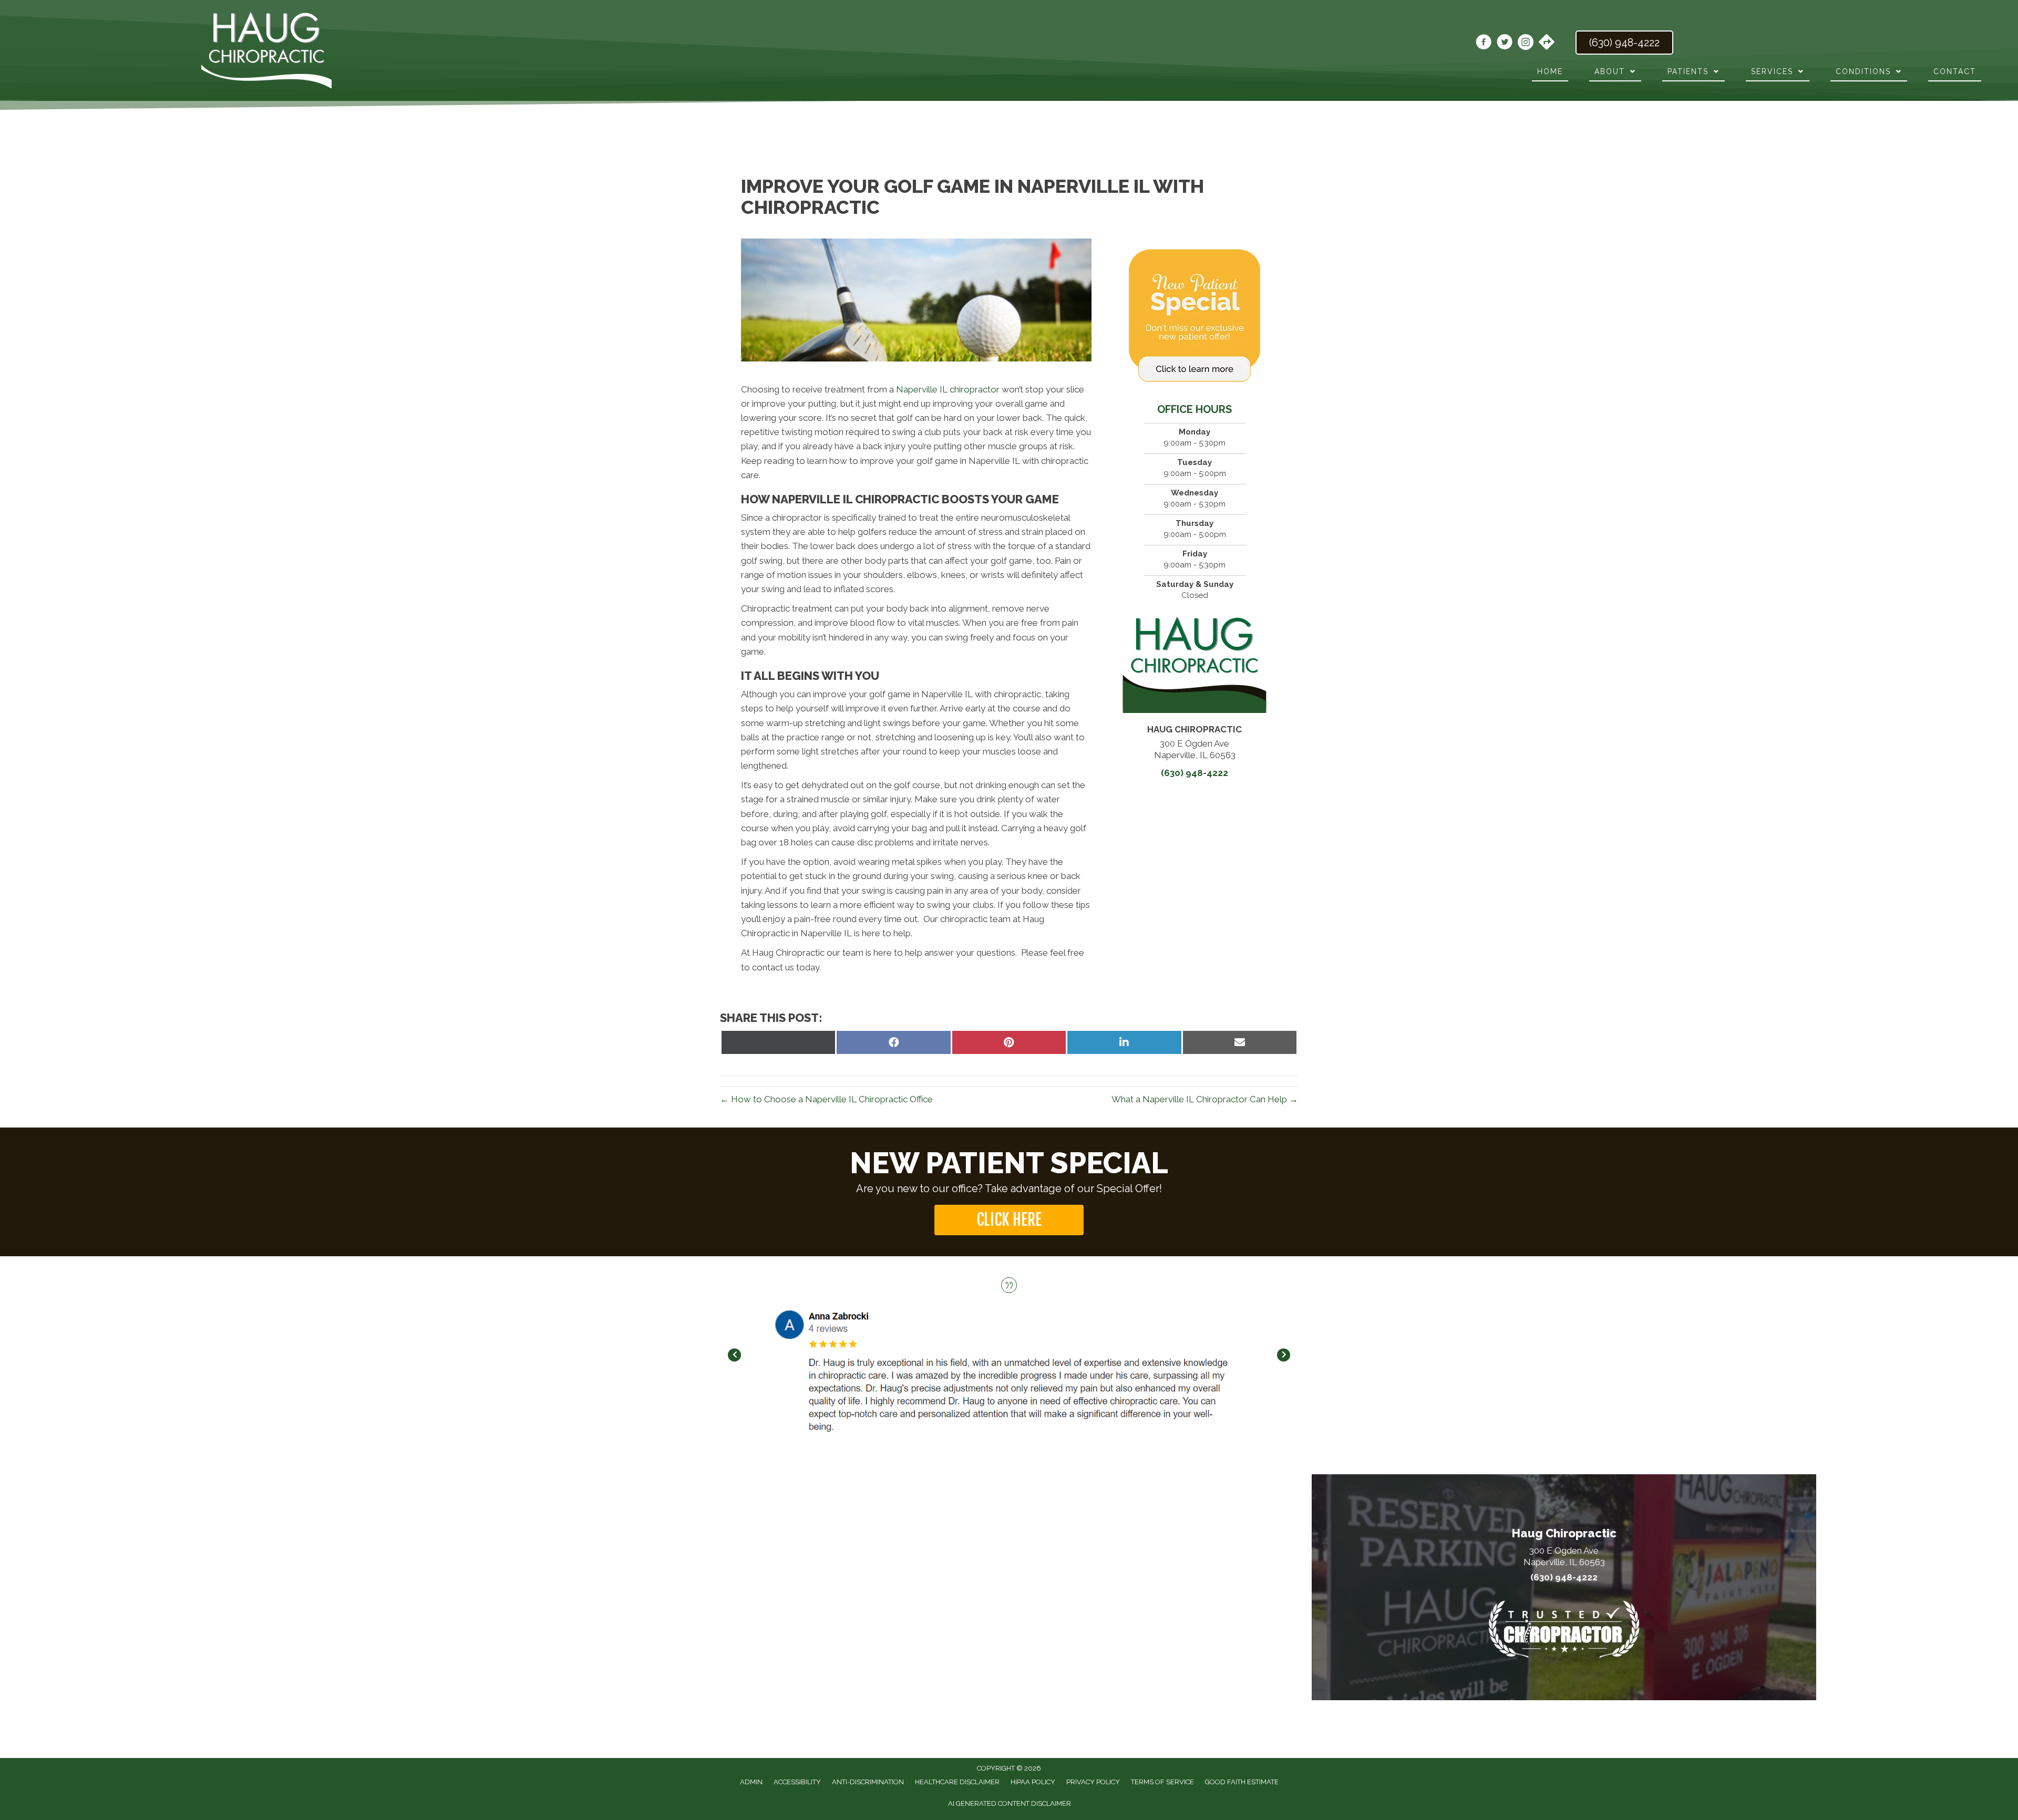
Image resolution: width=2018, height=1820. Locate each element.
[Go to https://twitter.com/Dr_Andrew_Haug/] (1505, 44)
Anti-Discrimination (868, 1782)
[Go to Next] (1284, 1355)
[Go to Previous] (734, 1355)
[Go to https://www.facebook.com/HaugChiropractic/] (1484, 44)
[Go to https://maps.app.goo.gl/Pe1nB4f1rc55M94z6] (1547, 43)
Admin (751, 1782)
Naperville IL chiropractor (948, 389)
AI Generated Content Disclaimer (1010, 1803)
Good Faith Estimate (1242, 1782)
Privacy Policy (1093, 1782)
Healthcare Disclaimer (957, 1782)
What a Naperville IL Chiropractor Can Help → (1205, 1099)
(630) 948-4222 (1195, 773)
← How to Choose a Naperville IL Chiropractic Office (826, 1099)
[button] (1009, 1220)
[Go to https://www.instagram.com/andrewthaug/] (1526, 44)
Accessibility (797, 1782)
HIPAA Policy (1033, 1782)
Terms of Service (1162, 1782)
